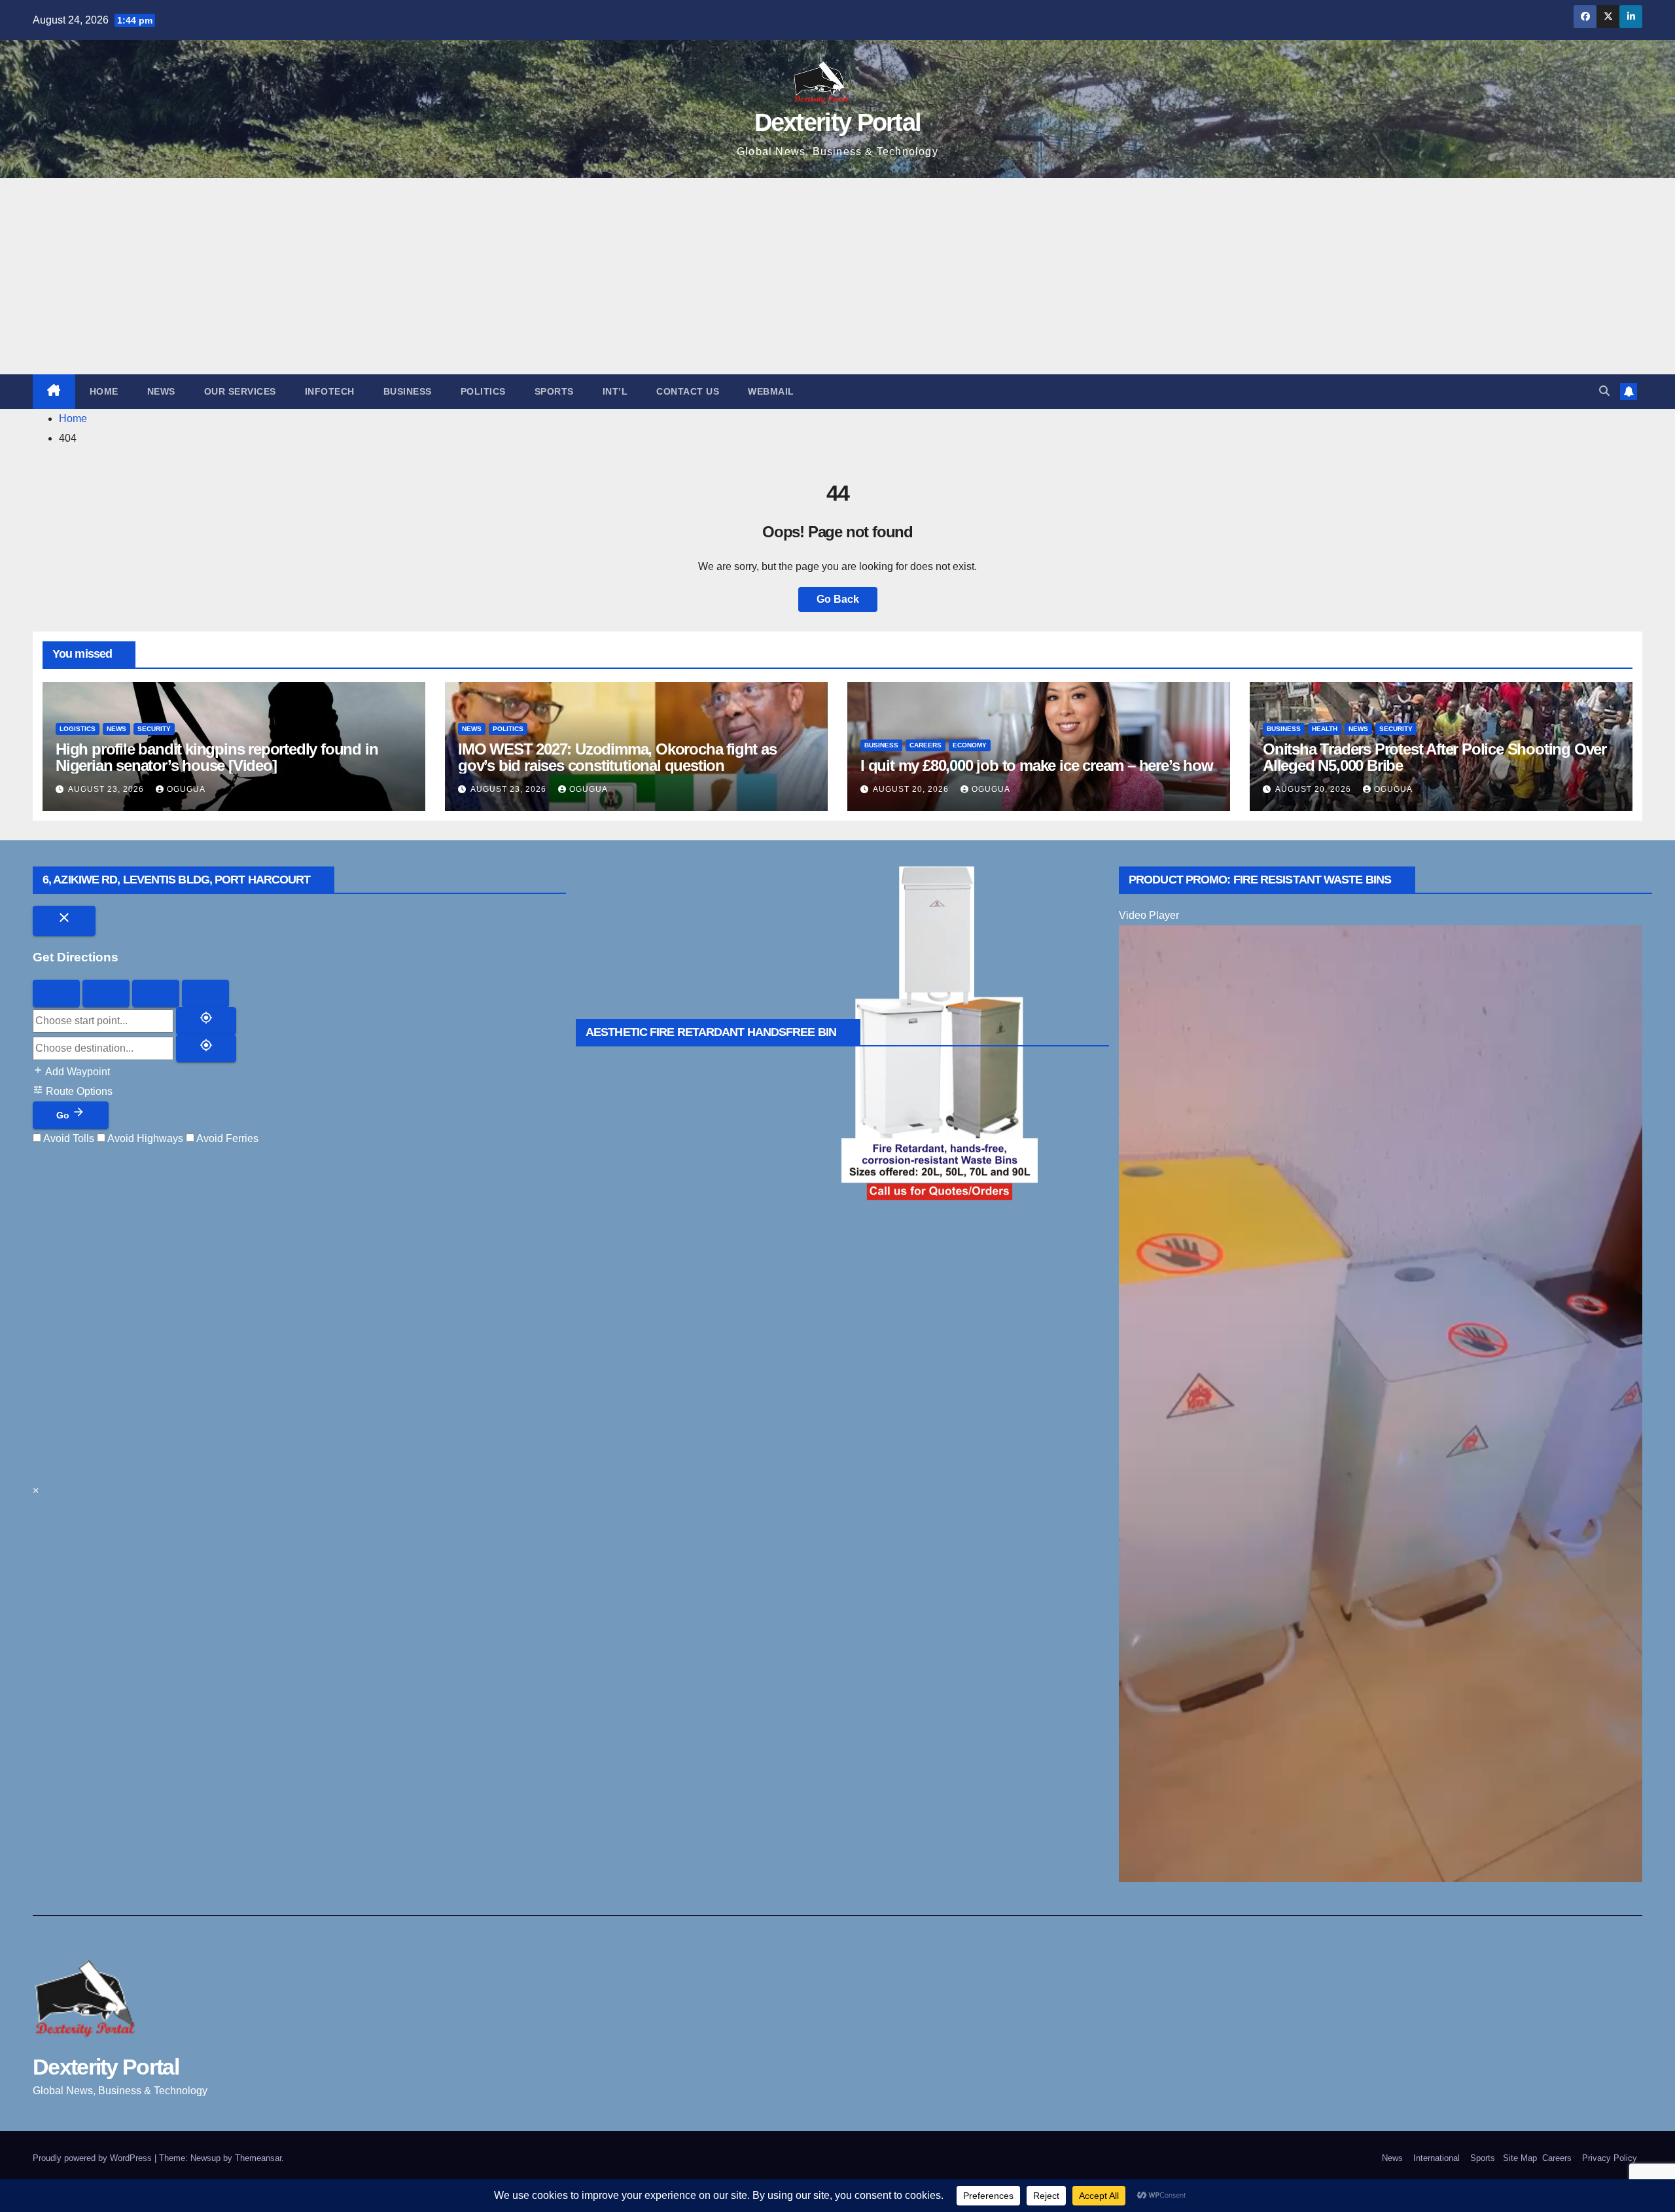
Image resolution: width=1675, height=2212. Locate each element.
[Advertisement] (837, 276)
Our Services (240, 391)
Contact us (688, 391)
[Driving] (56, 993)
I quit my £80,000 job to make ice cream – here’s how (1037, 765)
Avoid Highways (144, 1138)
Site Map (1519, 2158)
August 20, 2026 (912, 789)
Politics (483, 391)
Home (104, 391)
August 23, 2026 (107, 789)
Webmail (771, 391)
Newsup (205, 2158)
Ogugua (186, 789)
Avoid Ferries (226, 1138)
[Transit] (205, 993)
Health (1325, 729)
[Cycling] (156, 993)
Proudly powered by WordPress (94, 2158)
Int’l (615, 391)
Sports (554, 391)
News (161, 391)
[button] (1604, 391)
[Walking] (106, 993)
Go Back (838, 599)
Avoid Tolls (68, 1138)
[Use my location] (206, 1021)
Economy (970, 745)
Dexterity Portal (838, 122)
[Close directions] (64, 921)
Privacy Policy (1610, 2158)
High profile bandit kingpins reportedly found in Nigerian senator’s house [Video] (217, 757)
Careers (926, 745)
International (1437, 2158)
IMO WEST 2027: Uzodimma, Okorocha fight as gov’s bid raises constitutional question (617, 757)
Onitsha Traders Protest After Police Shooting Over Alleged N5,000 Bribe (1435, 757)
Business (408, 391)
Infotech (330, 391)
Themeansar (258, 2158)
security (154, 729)
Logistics (78, 729)
